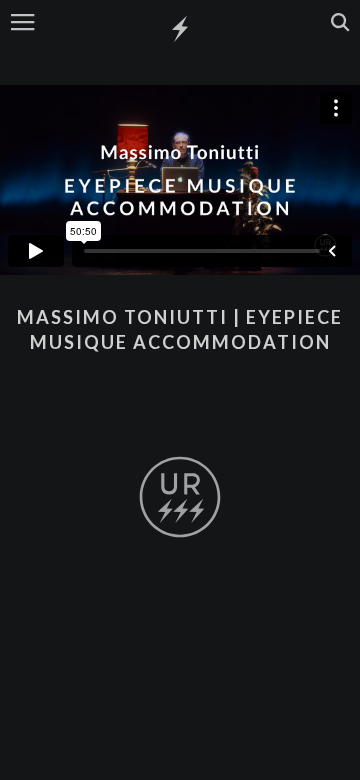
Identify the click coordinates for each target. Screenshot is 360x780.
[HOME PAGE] (180, 30)
